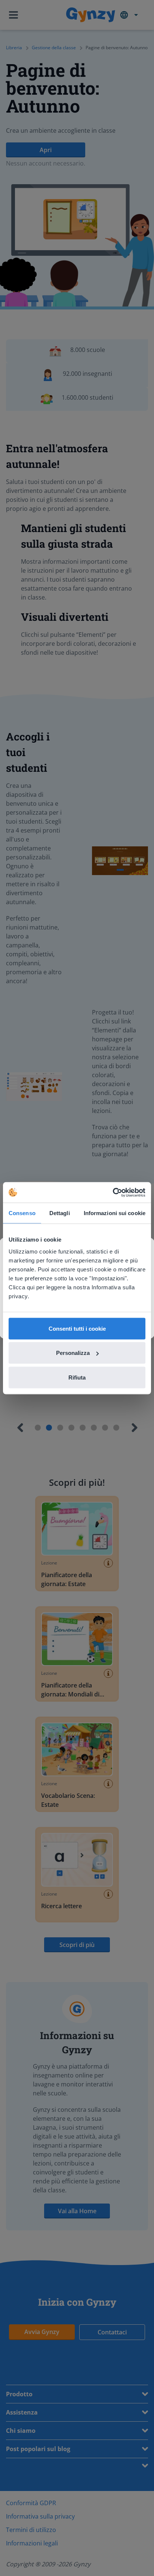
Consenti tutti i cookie (77, 1328)
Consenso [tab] (22, 1213)
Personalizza (73, 1353)
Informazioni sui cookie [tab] (115, 1213)
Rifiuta (77, 1377)
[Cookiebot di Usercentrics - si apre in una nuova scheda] (113, 1192)
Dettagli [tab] (60, 1213)
